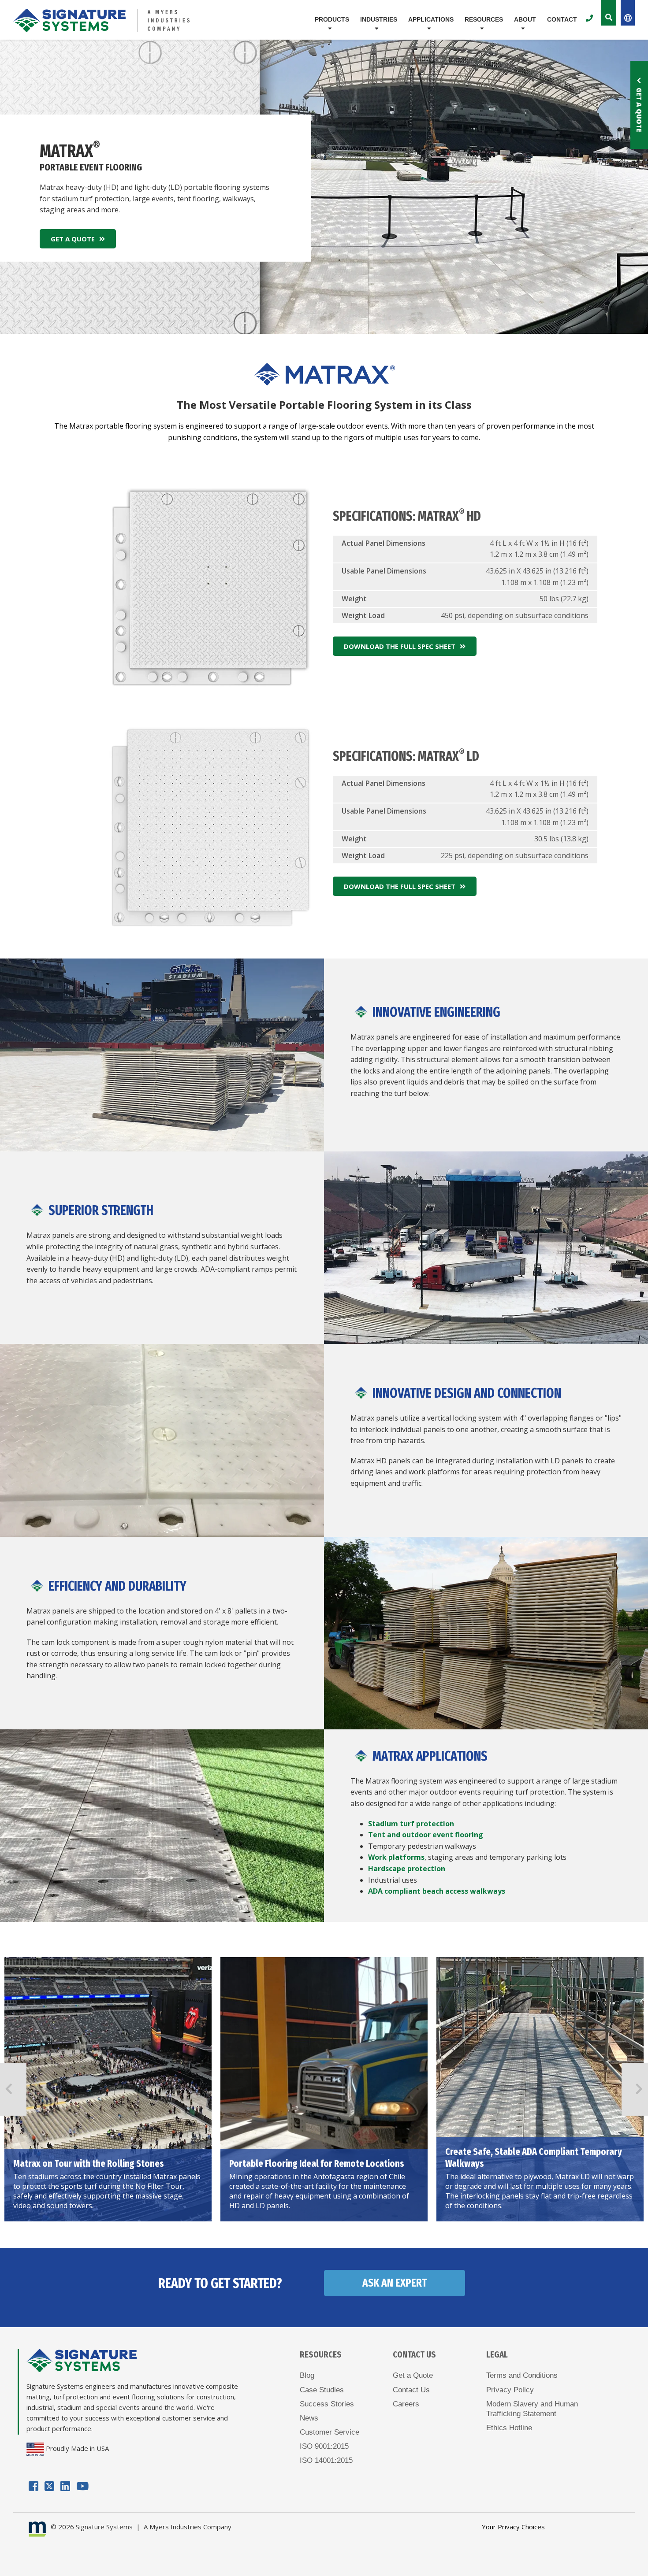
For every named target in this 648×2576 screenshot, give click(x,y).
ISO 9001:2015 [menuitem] (324, 2446)
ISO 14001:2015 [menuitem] (326, 2460)
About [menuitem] (525, 19)
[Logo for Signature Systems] (116, 20)
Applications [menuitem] (431, 19)
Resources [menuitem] (484, 19)
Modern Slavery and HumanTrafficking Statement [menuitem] (532, 2409)
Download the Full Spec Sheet (400, 646)
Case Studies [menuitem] (322, 2390)
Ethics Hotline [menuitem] (509, 2428)
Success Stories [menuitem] (327, 2404)
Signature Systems (104, 2527)
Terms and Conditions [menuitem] (522, 2375)
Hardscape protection (407, 1869)
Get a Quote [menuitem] (413, 2375)
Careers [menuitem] (406, 2404)
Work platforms (396, 1857)
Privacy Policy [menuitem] (510, 2390)
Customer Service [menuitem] (330, 2432)
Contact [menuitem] (562, 19)
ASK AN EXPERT (395, 2283)
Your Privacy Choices (513, 2527)
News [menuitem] (309, 2418)
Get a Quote (639, 110)
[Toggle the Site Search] (609, 13)
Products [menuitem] (332, 19)
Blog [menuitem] (307, 2375)
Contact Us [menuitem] (411, 2390)
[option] (108, 2089)
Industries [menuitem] (379, 19)
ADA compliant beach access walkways (437, 1891)
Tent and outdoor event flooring (426, 1835)
